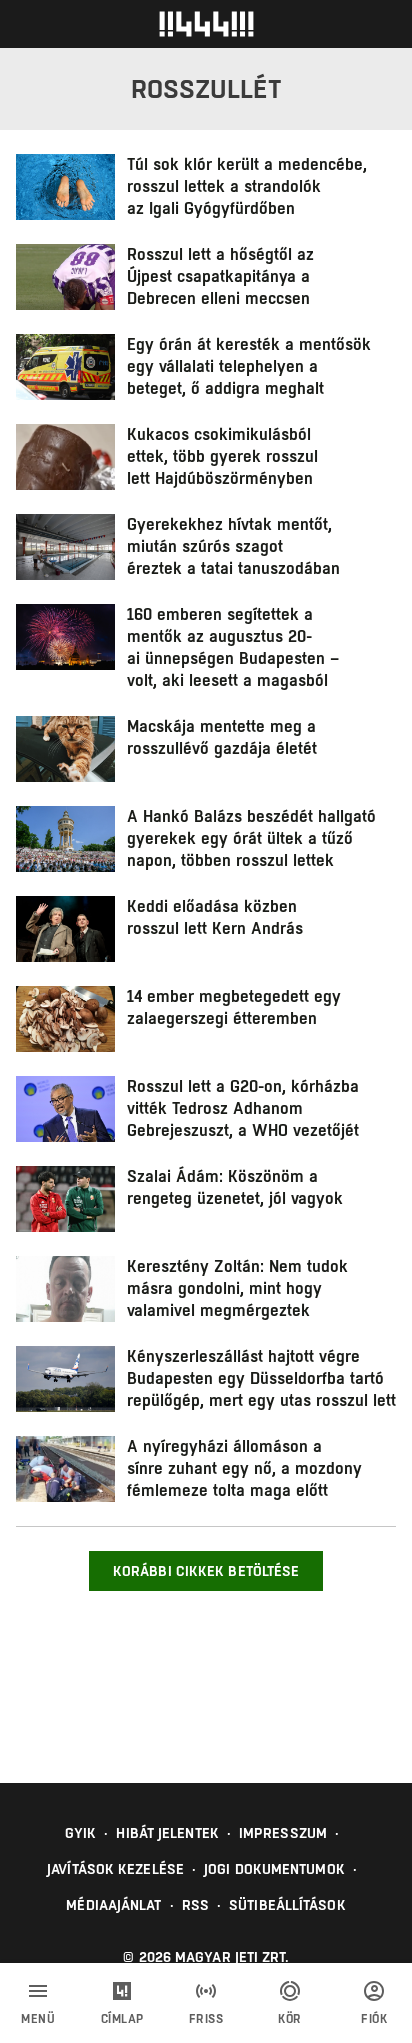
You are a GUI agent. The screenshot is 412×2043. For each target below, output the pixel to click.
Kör (290, 2019)
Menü (38, 2019)
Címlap (122, 2019)
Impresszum (283, 1833)
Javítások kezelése (115, 1869)
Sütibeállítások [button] (287, 1905)
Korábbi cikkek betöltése (206, 1571)
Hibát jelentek (167, 1833)
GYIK (80, 1833)
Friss (206, 2019)
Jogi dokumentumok (274, 1869)
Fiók (374, 2019)
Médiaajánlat (113, 1905)
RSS (195, 1905)
